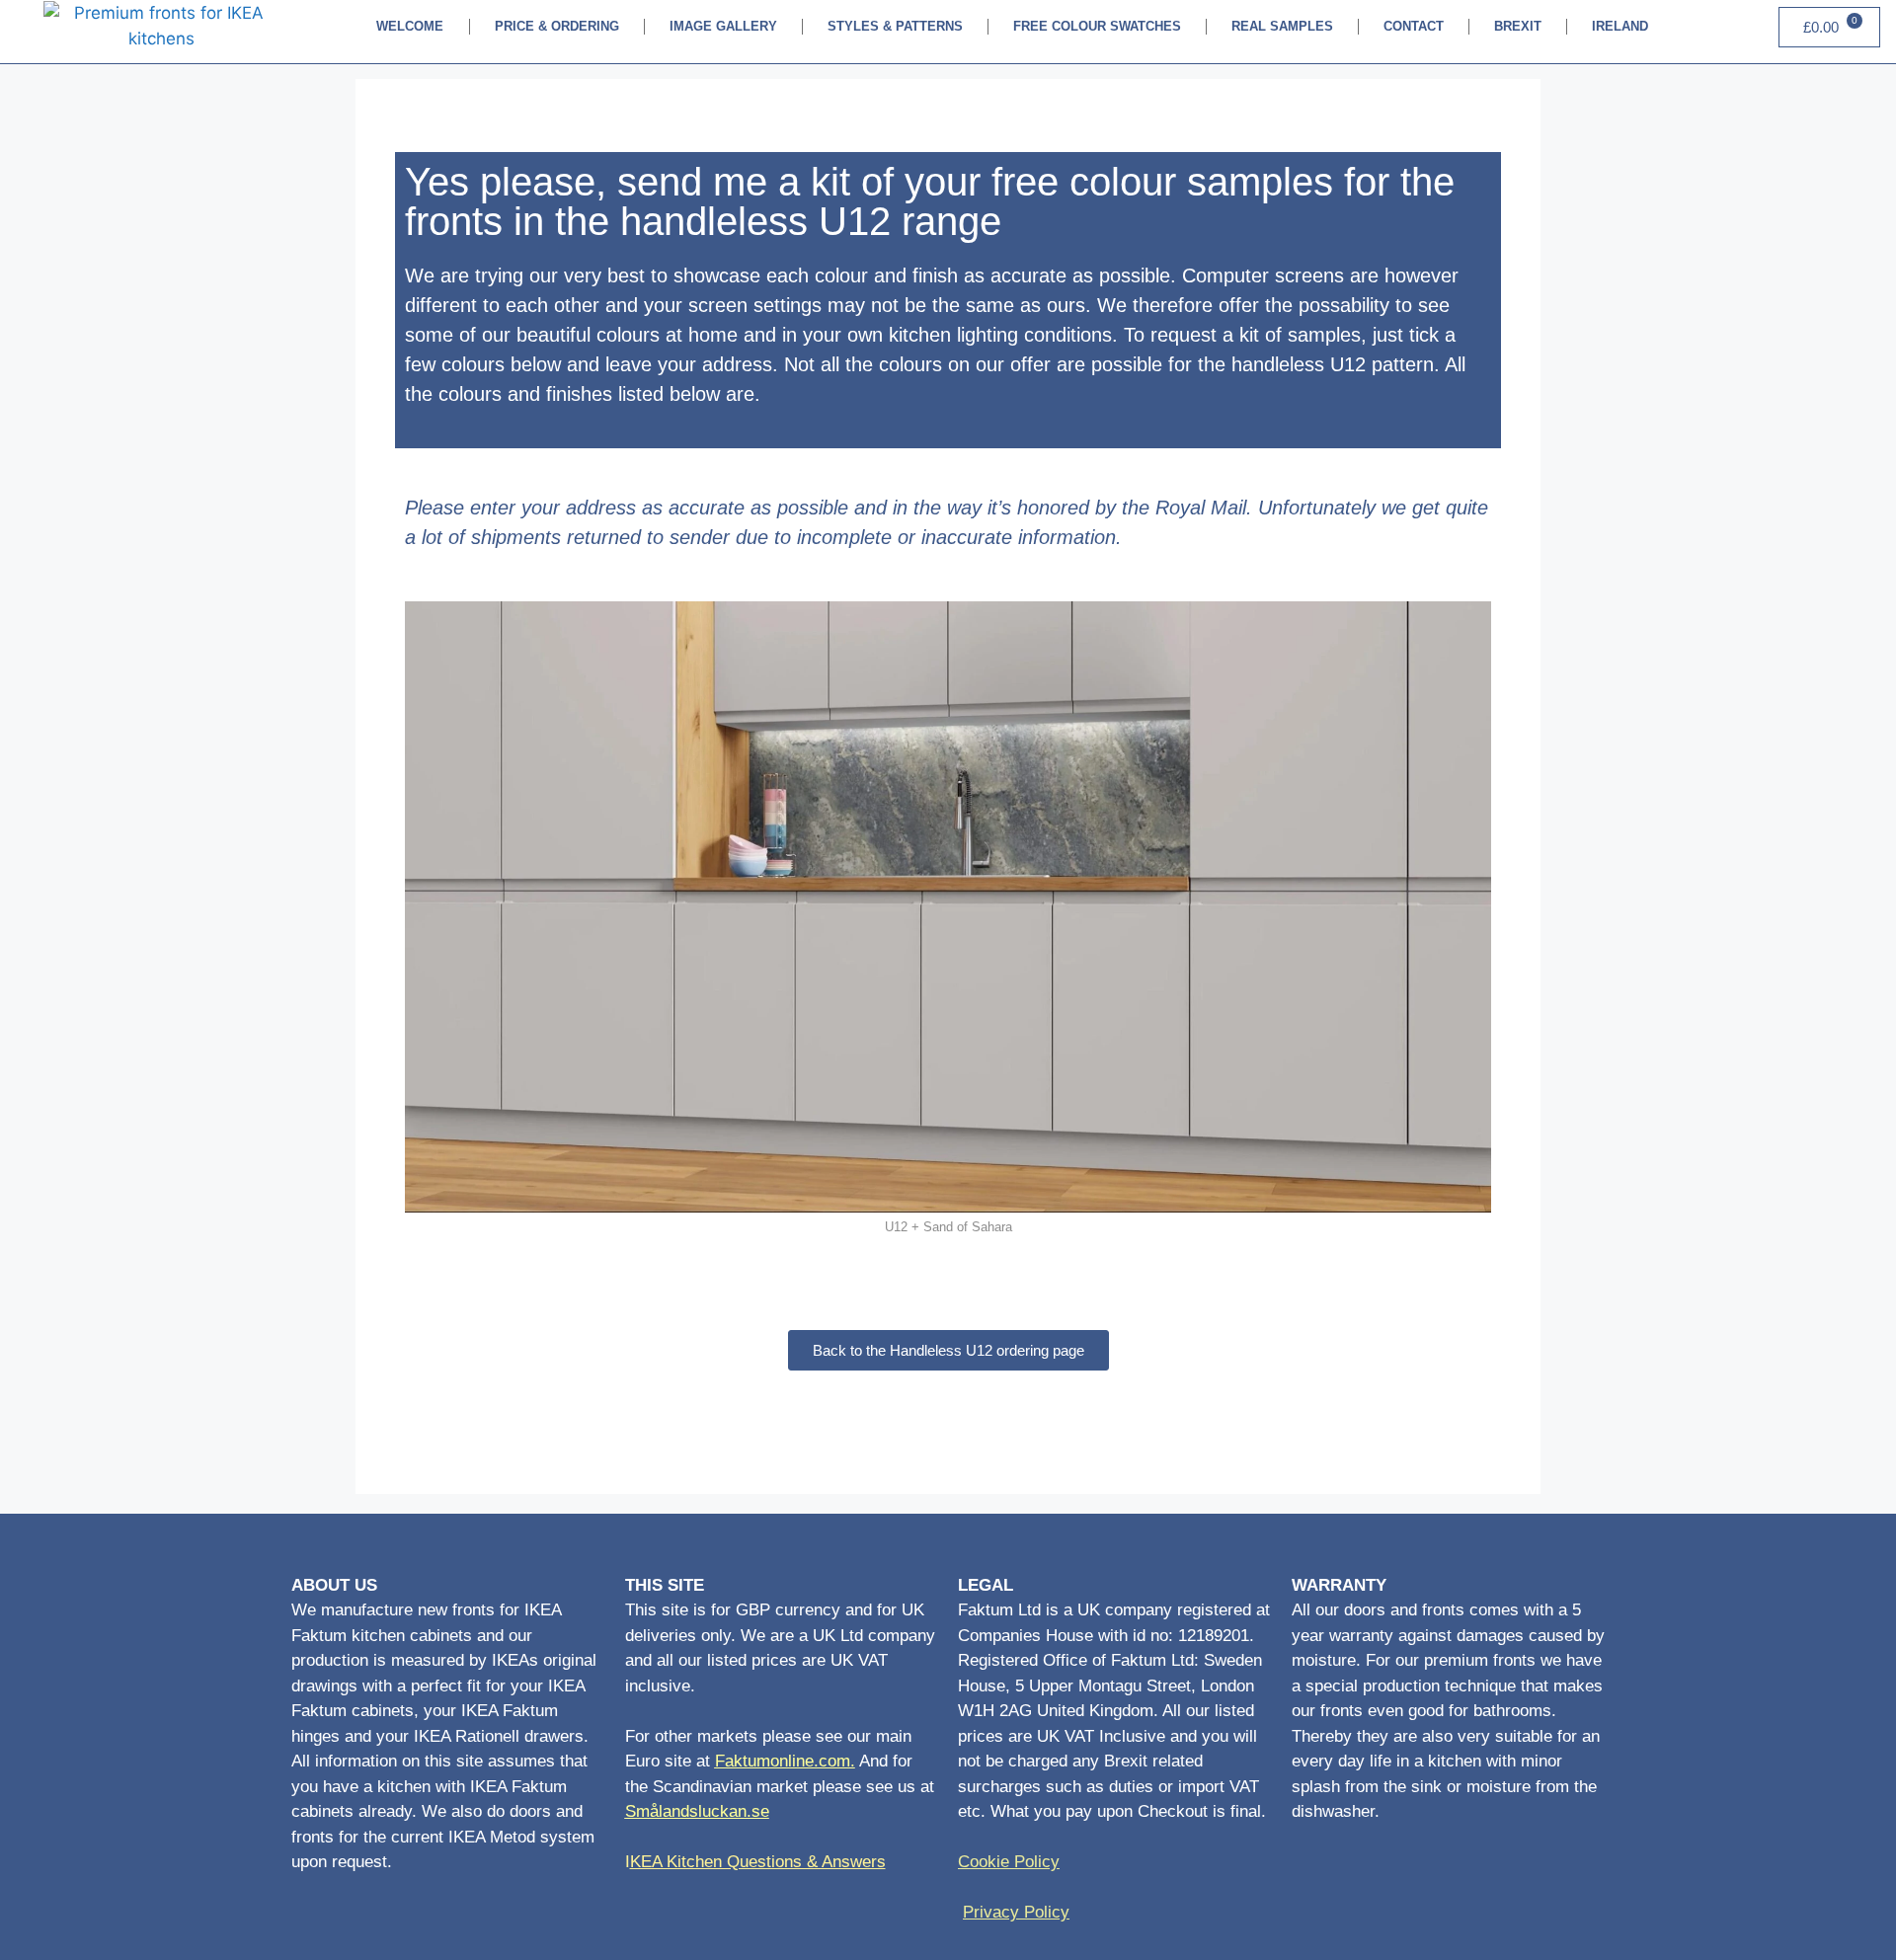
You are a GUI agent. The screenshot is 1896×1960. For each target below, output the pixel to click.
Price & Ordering (557, 26)
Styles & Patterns (895, 26)
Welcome (410, 26)
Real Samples (1282, 26)
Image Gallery (723, 26)
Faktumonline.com (783, 1761)
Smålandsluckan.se (697, 1811)
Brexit (1518, 26)
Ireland (1620, 26)
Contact (1414, 26)
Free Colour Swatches (1097, 26)
